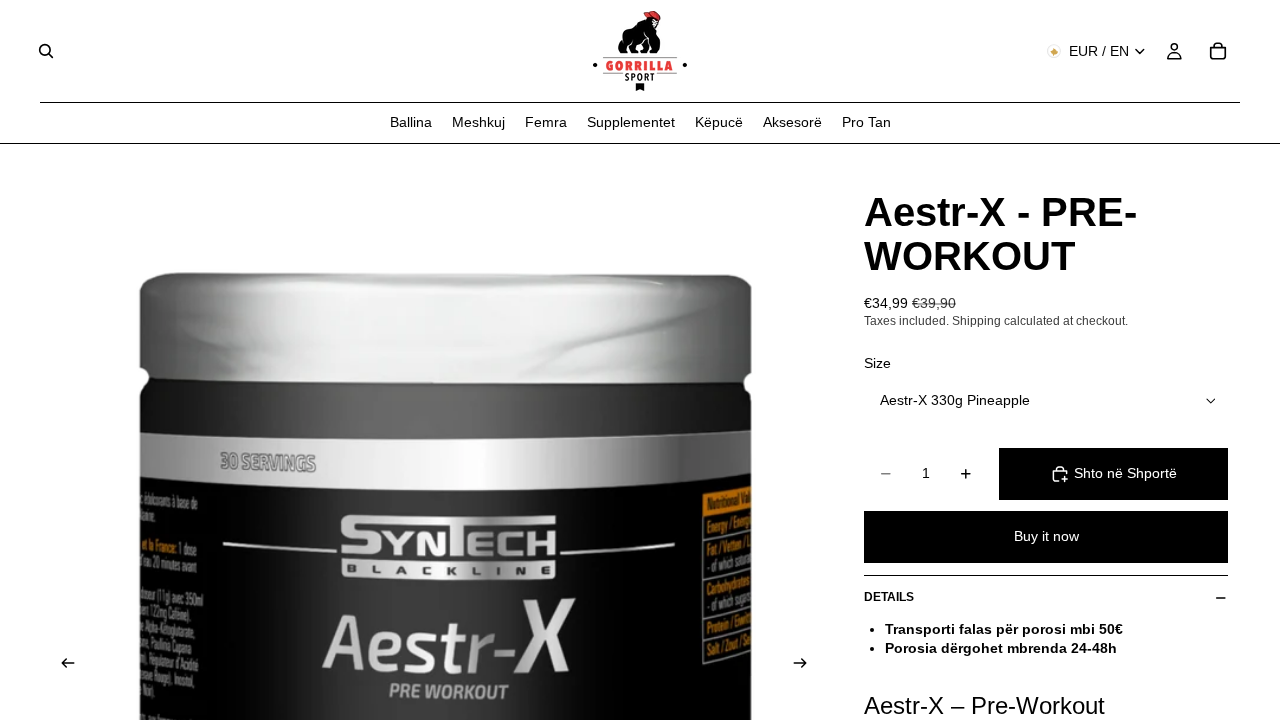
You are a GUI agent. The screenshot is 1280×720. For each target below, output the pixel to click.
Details (889, 597)
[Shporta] (1218, 51)
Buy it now (1046, 536)
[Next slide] (806, 666)
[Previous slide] (62, 666)
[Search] (46, 51)
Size (877, 363)
